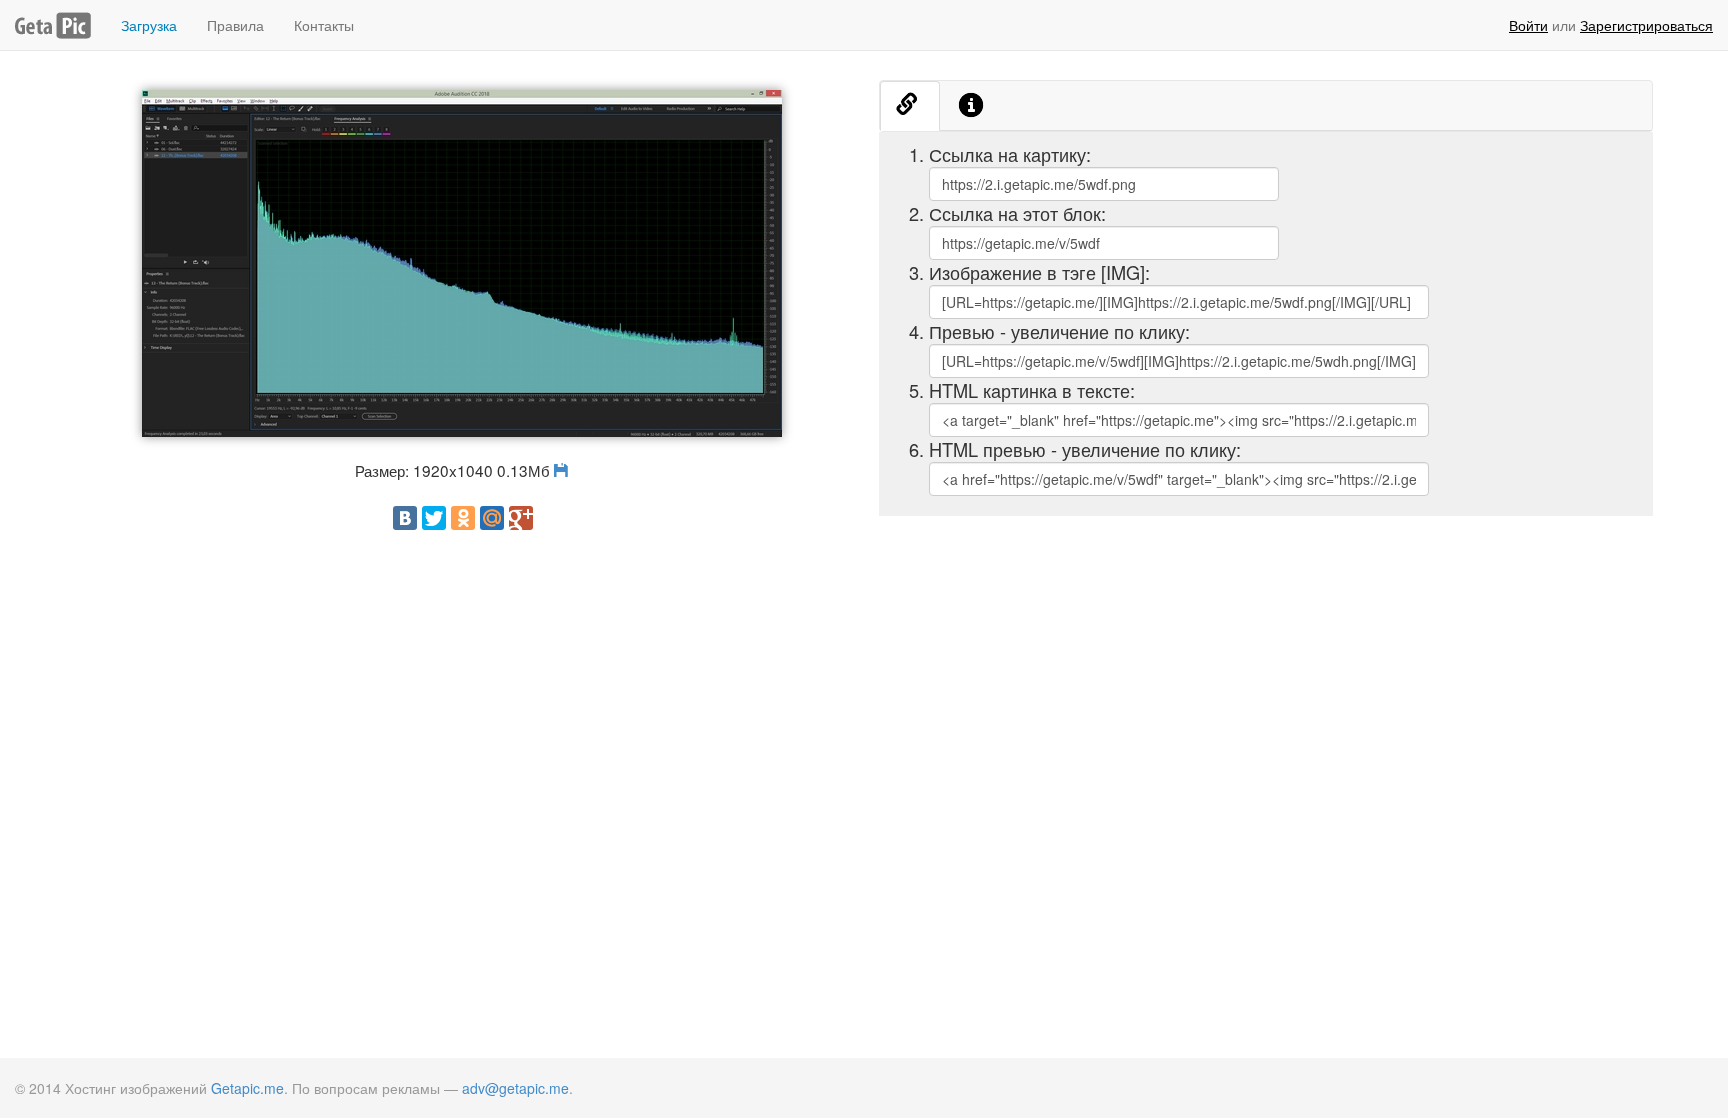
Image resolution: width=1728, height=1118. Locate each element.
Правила (235, 25)
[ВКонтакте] (405, 518)
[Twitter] (434, 518)
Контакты (324, 25)
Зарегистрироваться (1646, 25)
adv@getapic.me (515, 1088)
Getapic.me (247, 1088)
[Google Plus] (521, 518)
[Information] (972, 106)
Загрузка (149, 25)
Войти (1528, 25)
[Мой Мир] (492, 518)
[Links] (910, 106)
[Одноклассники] (463, 518)
